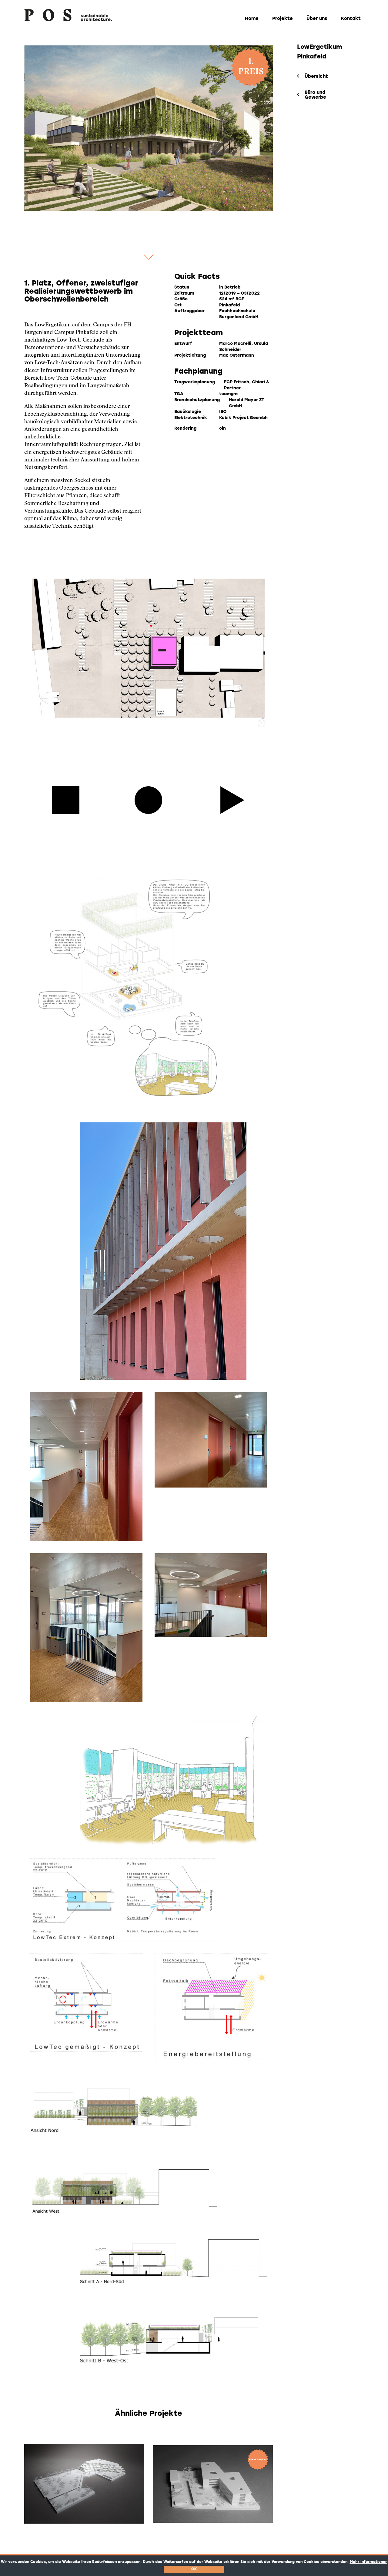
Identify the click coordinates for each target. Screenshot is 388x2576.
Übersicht (316, 77)
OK (194, 2569)
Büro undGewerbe (315, 95)
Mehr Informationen (369, 2562)
